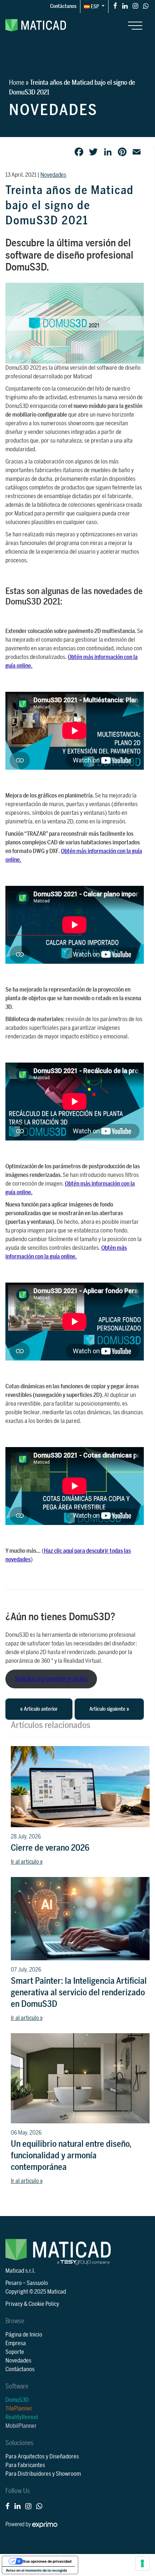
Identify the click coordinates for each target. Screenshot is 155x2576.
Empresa (16, 2343)
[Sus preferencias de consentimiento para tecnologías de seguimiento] (142, 2563)
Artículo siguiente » (109, 1709)
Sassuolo (37, 2283)
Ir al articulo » (27, 1862)
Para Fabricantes (25, 2465)
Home (17, 83)
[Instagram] (135, 6)
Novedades (53, 175)
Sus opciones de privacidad (47, 2561)
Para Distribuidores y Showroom (43, 2474)
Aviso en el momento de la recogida (36, 2570)
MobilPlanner (21, 2426)
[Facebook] (115, 6)
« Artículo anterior (39, 1709)
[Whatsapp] (146, 6)
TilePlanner (19, 2409)
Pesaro (14, 2283)
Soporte (15, 2352)
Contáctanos (63, 6)
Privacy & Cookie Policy (32, 2304)
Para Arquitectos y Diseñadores (42, 2457)
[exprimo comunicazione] (45, 2524)
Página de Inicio (24, 2335)
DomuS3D (17, 2400)
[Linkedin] (125, 6)
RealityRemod (22, 2417)
